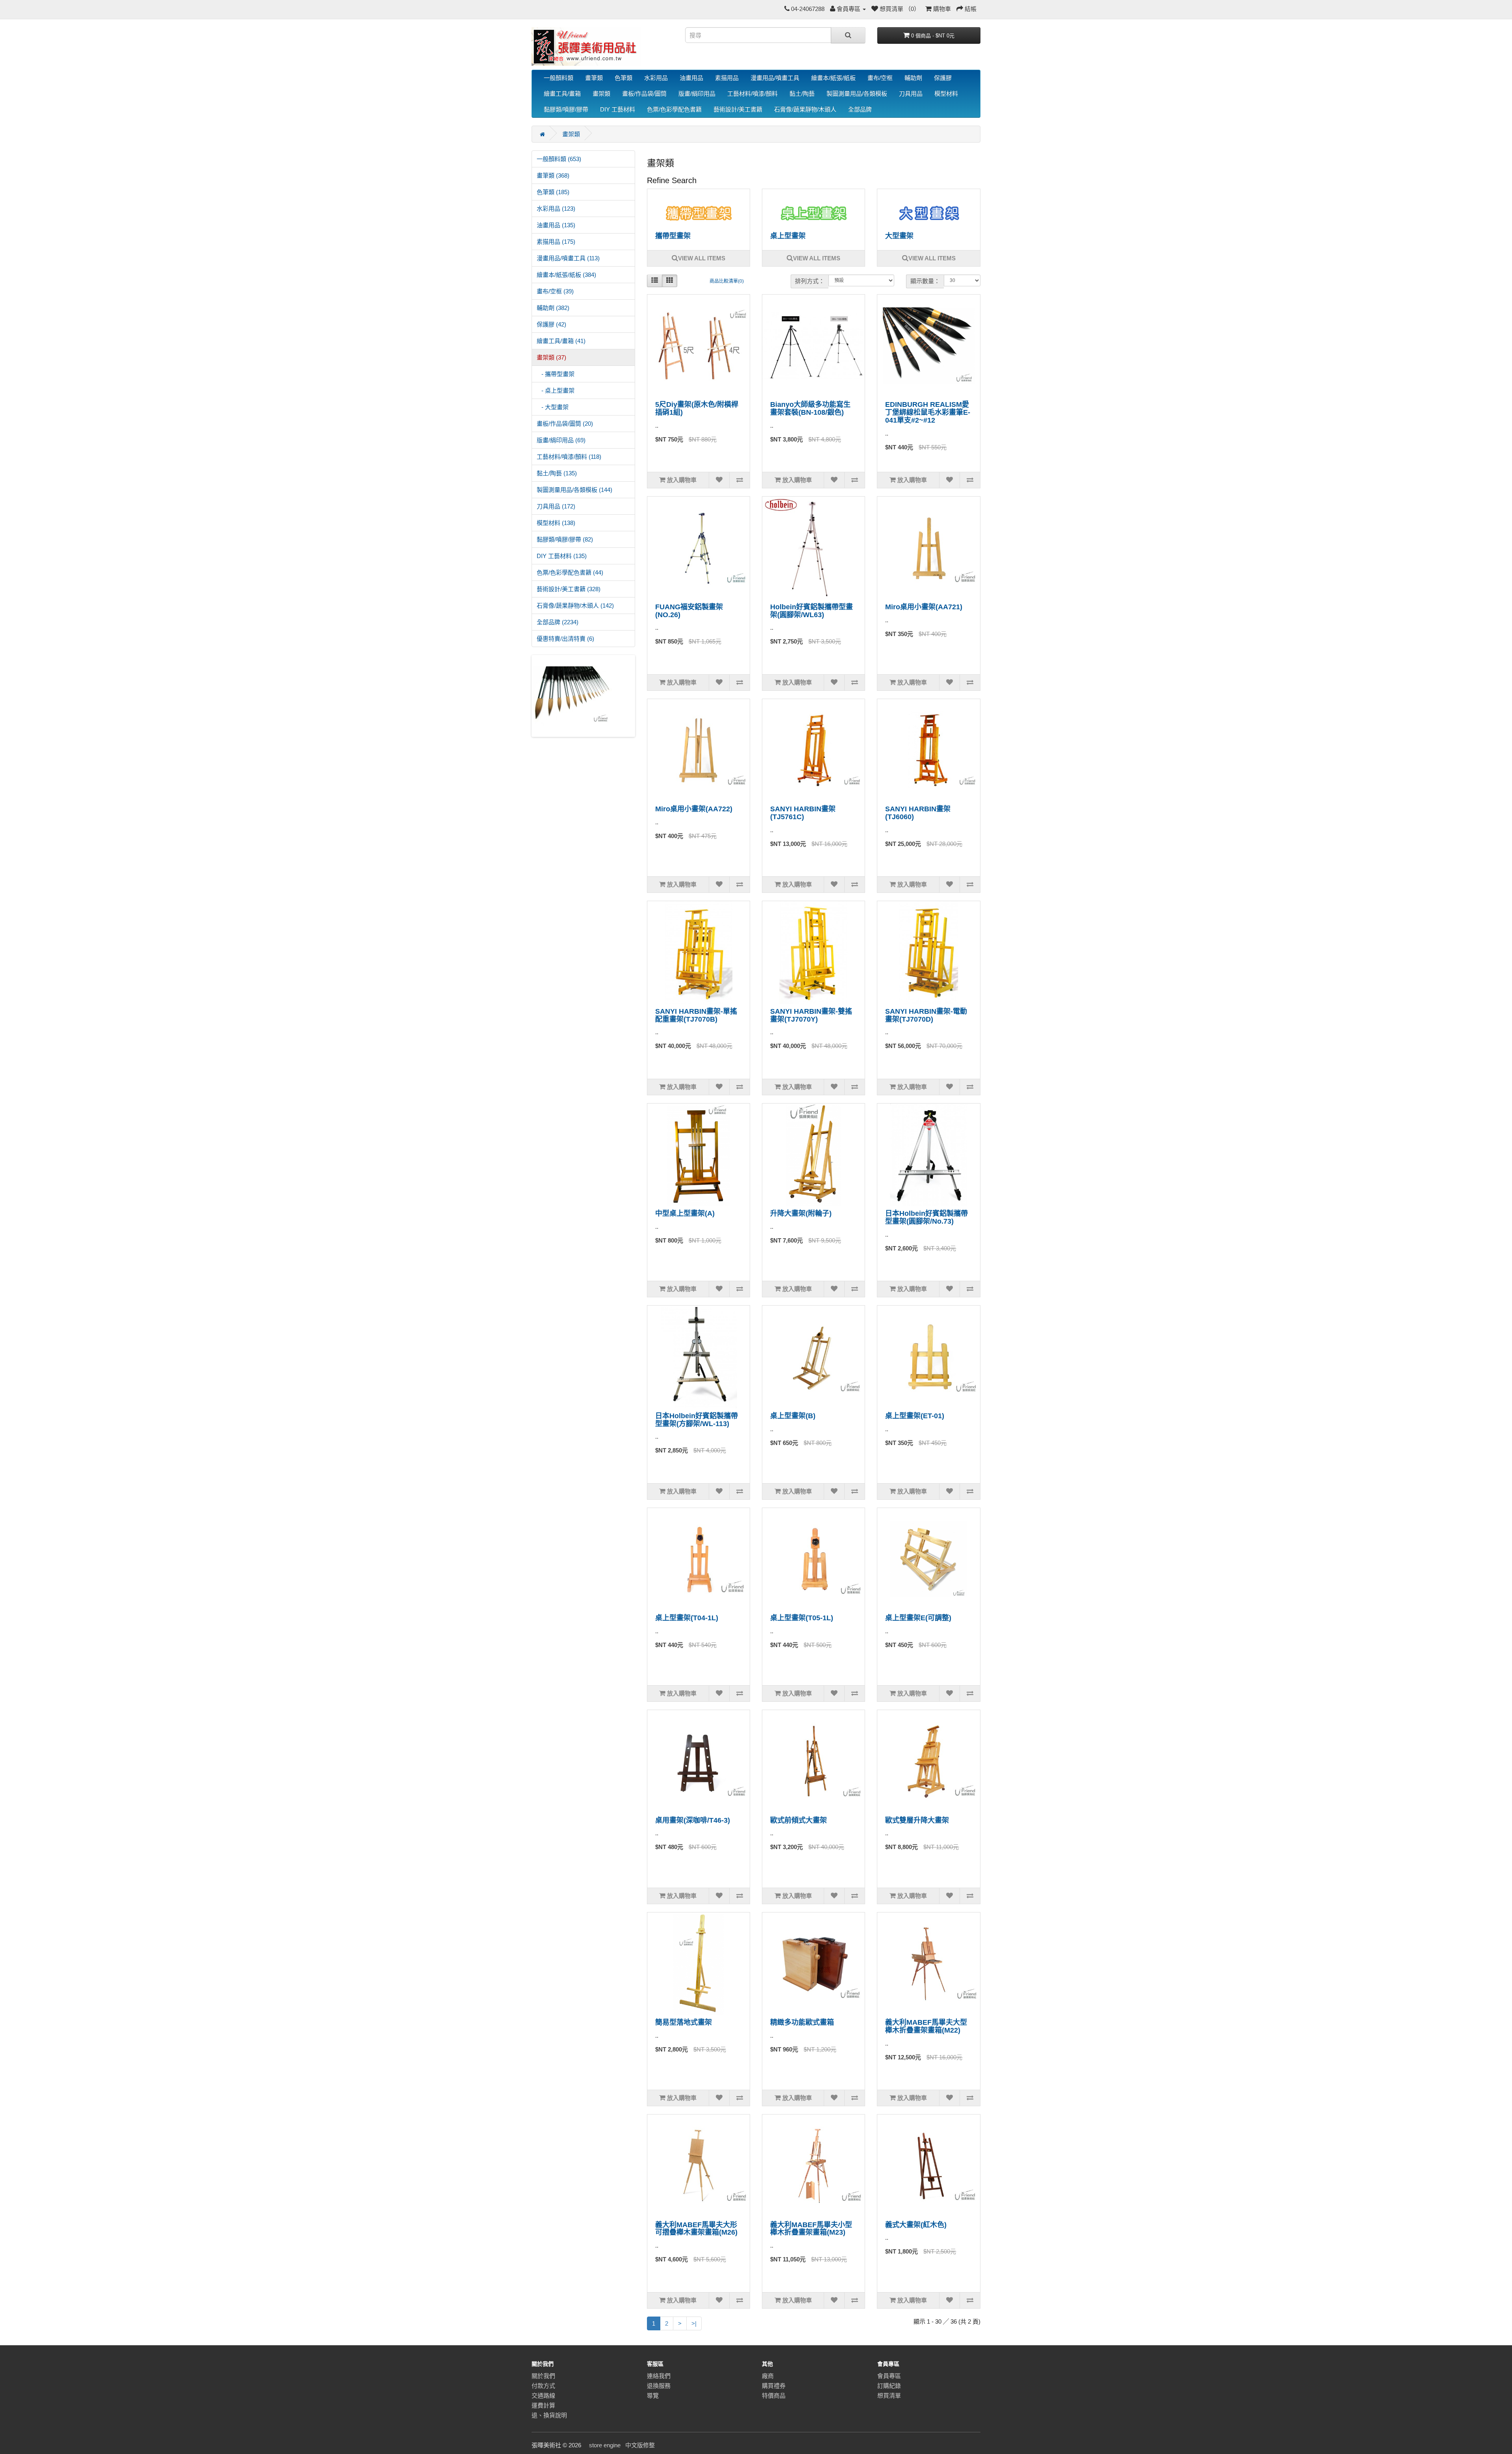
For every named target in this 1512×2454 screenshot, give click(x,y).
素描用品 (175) (556, 242)
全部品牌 (860, 109)
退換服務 (659, 2386)
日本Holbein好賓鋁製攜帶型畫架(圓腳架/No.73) (926, 1217)
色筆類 (624, 78)
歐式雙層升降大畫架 (917, 1820)
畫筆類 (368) (553, 175)
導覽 (653, 2396)
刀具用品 (911, 94)
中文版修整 (640, 2445)
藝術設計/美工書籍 (738, 109)
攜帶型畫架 (673, 236)
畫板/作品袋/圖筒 (644, 94)
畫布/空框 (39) (555, 291)
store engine (605, 2445)
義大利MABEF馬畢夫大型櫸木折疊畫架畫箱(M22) (926, 2026)
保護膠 (943, 78)
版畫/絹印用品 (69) (561, 440)
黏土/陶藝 (802, 94)
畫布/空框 (880, 78)
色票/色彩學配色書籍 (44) (570, 572)
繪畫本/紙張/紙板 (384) (566, 275)
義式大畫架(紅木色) (916, 2225)
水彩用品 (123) (556, 209)
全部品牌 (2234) (558, 622)
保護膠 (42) (551, 324)
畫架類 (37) (551, 357)
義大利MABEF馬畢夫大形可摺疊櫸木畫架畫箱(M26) (696, 2229)
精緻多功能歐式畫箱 (802, 2022)
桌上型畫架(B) (793, 1416)
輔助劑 (913, 78)
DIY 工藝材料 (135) (562, 556)
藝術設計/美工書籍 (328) (569, 589)
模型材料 (946, 94)
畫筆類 (594, 78)
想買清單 (889, 2396)
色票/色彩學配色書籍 (674, 109)
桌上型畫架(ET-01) (915, 1416)
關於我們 (543, 2376)
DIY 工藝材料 (618, 109)
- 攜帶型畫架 (556, 374)
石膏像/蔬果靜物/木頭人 (805, 109)
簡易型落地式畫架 (684, 2022)
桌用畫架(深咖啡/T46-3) (693, 1820)
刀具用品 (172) (556, 506)
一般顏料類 (559, 78)
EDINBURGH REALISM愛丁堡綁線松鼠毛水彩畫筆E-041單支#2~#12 (928, 412)
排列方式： (810, 281)
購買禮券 (774, 2386)
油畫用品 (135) (556, 225)
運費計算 (543, 2405)
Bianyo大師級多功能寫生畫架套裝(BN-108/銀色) (810, 408)
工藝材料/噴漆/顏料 (752, 94)
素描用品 (727, 78)
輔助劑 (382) (553, 308)
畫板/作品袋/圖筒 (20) (565, 424)
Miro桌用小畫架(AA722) (694, 809)
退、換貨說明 (549, 2415)
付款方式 (543, 2386)
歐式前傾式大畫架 (799, 1820)
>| (694, 2323)
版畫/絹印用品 (697, 94)
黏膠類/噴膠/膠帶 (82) (565, 539)
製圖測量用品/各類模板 (857, 94)
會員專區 (889, 2376)
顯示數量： (925, 281)
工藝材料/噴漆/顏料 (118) (569, 457)
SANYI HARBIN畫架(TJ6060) (918, 813)
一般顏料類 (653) (559, 159)
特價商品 (774, 2396)
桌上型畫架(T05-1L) (802, 1618)
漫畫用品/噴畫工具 (775, 78)
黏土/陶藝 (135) (557, 473)
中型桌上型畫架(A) (685, 1213)
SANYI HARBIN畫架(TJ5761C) (803, 813)
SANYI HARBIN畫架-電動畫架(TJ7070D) (926, 1015)
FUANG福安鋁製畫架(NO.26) (689, 611)
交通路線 (543, 2396)
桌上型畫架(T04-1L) (687, 1618)
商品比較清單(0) (727, 281)
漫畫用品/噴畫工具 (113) (568, 258)
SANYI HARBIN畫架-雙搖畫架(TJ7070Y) (811, 1015)
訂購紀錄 (889, 2386)
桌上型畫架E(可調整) (918, 1618)
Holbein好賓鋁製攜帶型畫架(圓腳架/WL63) (812, 611)
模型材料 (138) (556, 523)
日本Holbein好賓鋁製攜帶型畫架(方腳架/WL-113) (697, 1420)
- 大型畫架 (553, 407)
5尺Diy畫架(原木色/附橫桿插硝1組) (697, 408)
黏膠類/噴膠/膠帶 (566, 109)
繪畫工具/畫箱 (562, 94)
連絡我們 (659, 2376)
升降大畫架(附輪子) (801, 1213)
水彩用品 (656, 78)
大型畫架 (899, 236)
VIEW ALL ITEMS (702, 258)
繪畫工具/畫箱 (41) (561, 341)
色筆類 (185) (553, 192)
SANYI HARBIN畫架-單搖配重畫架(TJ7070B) (696, 1015)
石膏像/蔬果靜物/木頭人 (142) (575, 606)
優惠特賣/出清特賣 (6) (565, 639)
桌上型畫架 (788, 236)
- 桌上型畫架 (556, 390)
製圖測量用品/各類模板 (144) (574, 490)
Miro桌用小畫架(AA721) (924, 607)
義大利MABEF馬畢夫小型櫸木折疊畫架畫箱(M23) (811, 2229)
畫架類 (601, 94)
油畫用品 (691, 78)
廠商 (768, 2376)
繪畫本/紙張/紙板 (833, 78)
